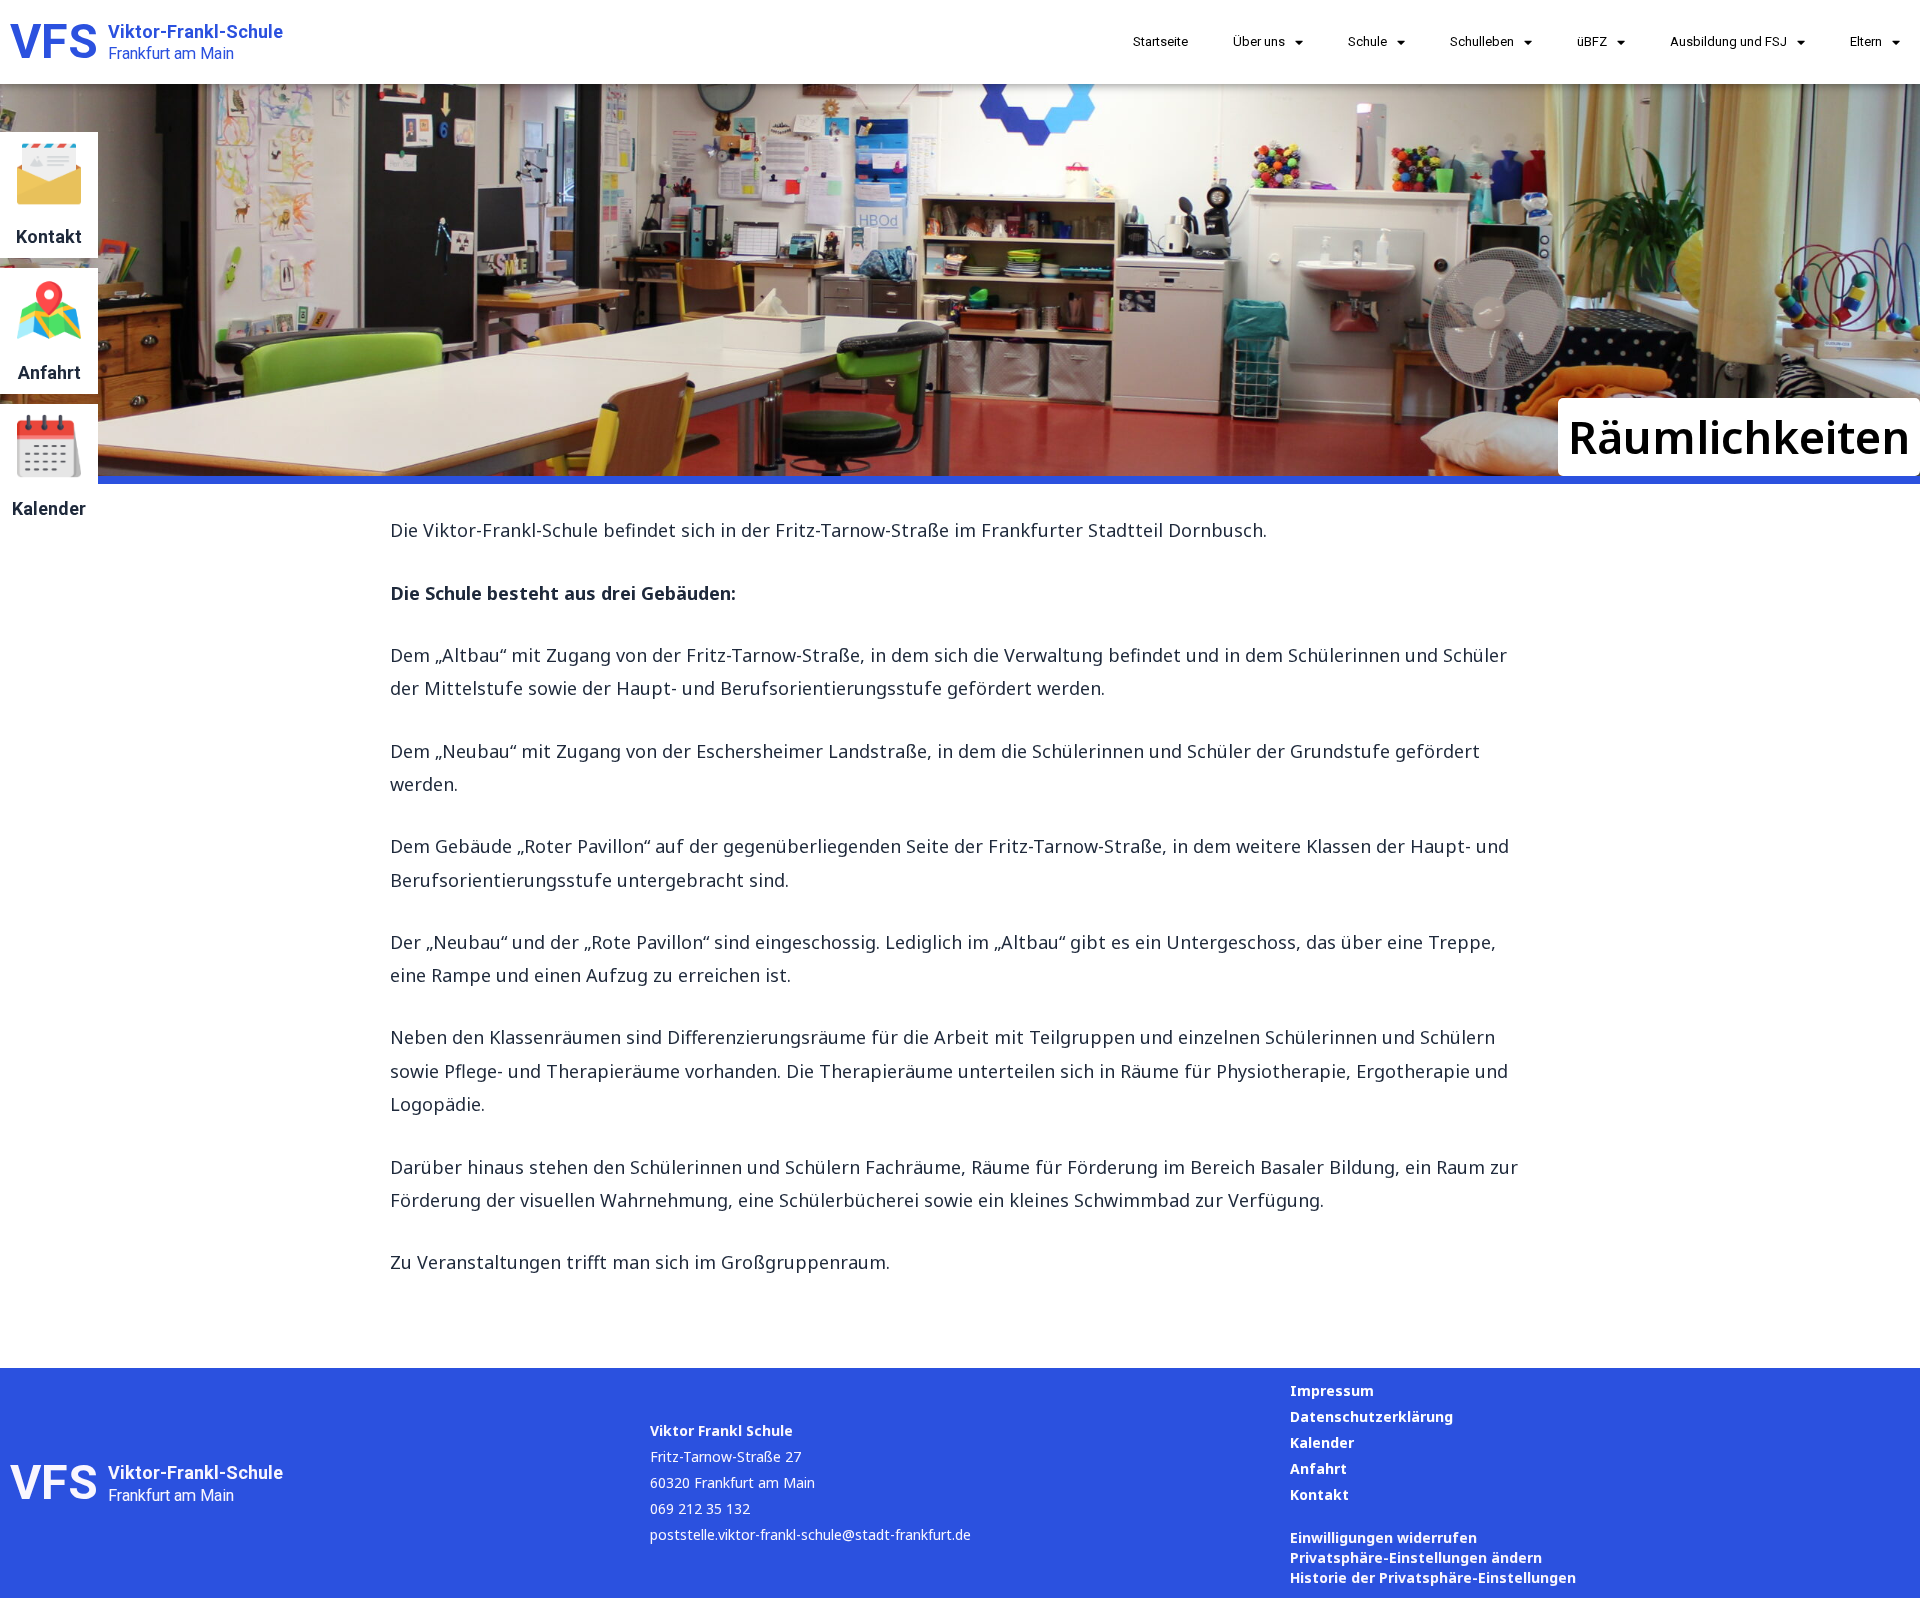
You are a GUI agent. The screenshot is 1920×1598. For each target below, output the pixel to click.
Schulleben (1482, 41)
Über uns (1259, 41)
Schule (1367, 41)
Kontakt (49, 236)
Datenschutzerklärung (1371, 1416)
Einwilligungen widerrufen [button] (1383, 1537)
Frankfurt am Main (171, 53)
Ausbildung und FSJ (1728, 41)
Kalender (49, 508)
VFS (54, 41)
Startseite (1160, 41)
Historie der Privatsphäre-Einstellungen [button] (1433, 1577)
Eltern (1866, 41)
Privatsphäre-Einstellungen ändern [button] (1416, 1557)
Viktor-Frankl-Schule (195, 31)
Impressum (1332, 1390)
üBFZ (1592, 41)
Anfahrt (49, 372)
